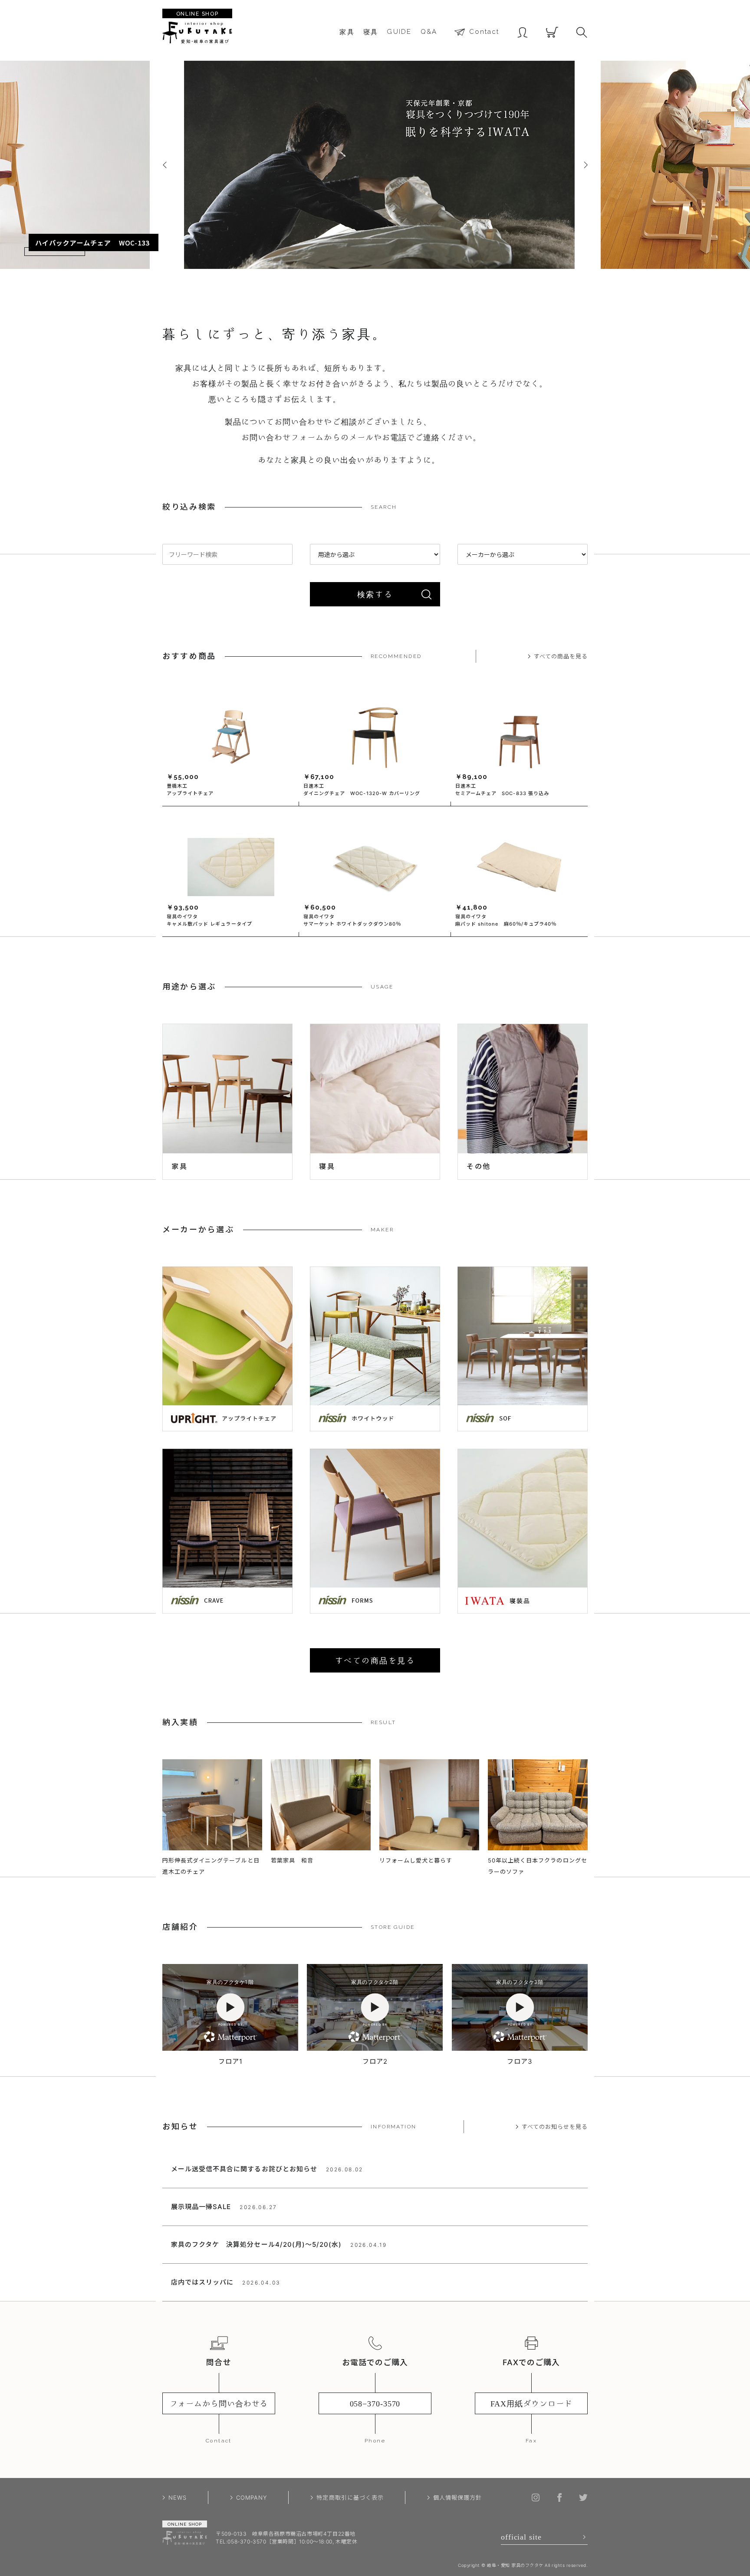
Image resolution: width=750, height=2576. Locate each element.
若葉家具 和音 (292, 1860)
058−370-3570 (375, 2403)
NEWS (178, 2497)
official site (521, 2537)
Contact (484, 32)
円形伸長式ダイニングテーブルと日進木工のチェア (211, 1866)
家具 (347, 32)
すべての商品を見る (561, 656)
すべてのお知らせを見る (555, 2127)
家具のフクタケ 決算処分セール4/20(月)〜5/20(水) (256, 2244)
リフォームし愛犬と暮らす (416, 1860)
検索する (375, 594)
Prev (165, 165)
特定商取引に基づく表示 (350, 2497)
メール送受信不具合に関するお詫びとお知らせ (244, 2169)
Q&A (429, 32)
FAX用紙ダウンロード (531, 2403)
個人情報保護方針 (457, 2497)
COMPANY (252, 2497)
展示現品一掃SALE (201, 2207)
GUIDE (399, 32)
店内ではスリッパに (202, 2282)
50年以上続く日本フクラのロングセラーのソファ (538, 1866)
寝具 (371, 32)
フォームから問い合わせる (219, 2403)
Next (586, 165)
